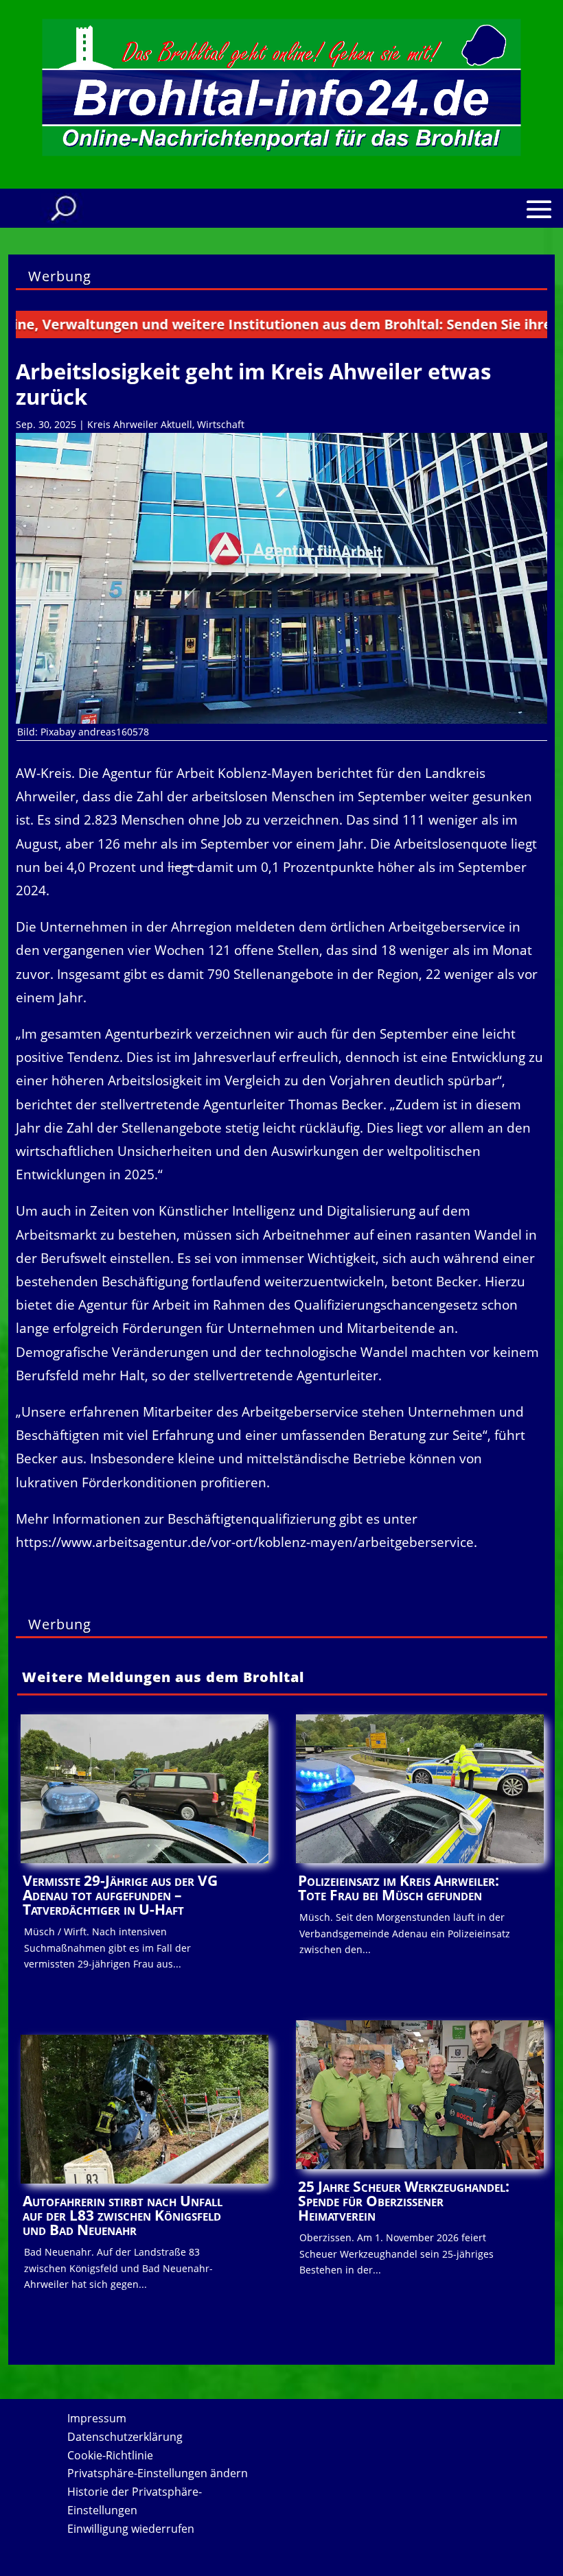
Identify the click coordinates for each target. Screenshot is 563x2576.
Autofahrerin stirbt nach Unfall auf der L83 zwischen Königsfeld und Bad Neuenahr (123, 2215)
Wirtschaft (221, 424)
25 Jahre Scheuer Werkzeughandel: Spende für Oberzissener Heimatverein (404, 2201)
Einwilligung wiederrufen (131, 2529)
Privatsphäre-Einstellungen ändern (158, 2473)
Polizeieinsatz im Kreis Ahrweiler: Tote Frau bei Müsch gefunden (399, 1888)
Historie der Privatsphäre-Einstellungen (135, 2501)
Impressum (97, 2418)
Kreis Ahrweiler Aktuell (140, 424)
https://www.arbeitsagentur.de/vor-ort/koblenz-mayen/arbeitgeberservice (245, 1542)
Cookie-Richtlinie (110, 2455)
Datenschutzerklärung (125, 2437)
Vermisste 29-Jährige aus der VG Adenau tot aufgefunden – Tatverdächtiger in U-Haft (120, 1895)
